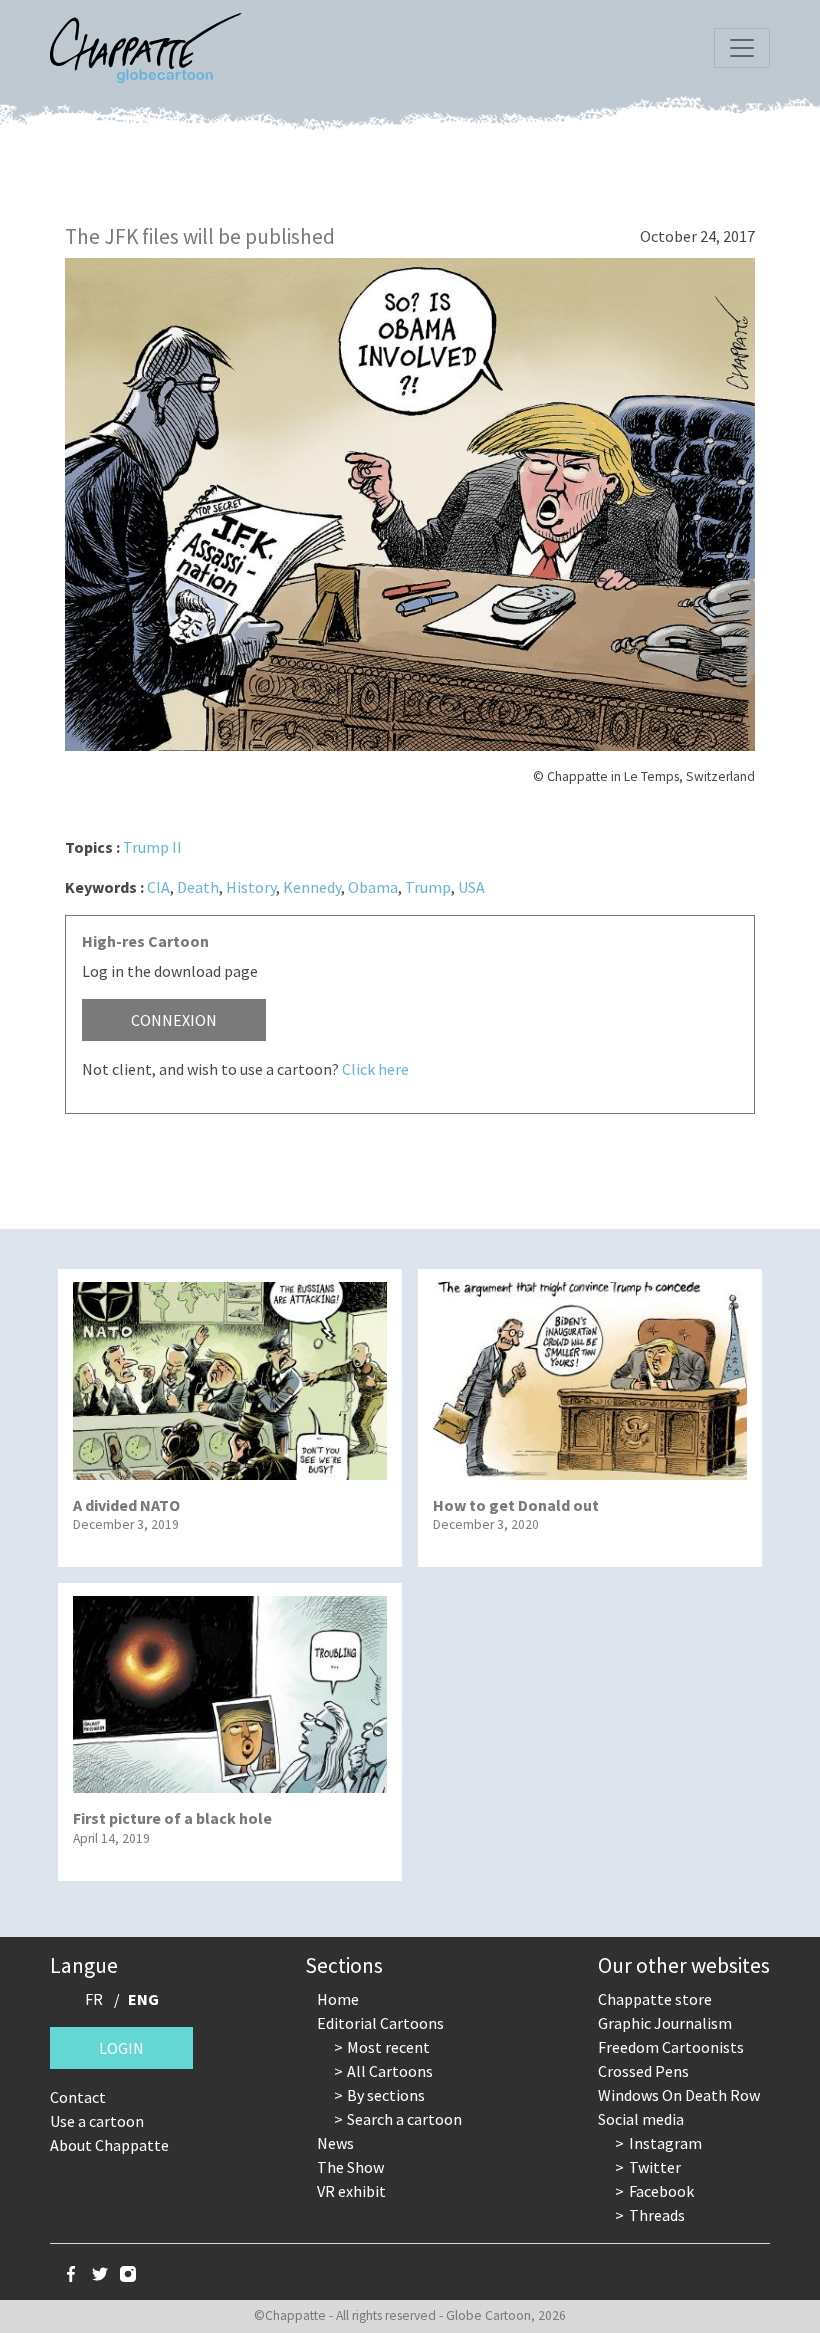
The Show (350, 2167)
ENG (143, 1999)
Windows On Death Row (679, 2095)
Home (338, 1999)
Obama (373, 887)
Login (121, 2048)
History (251, 887)
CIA (158, 887)
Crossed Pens (643, 2071)
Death (198, 887)
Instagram (665, 2143)
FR (94, 1999)
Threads (657, 2215)
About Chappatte (109, 2145)
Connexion (174, 1020)
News (335, 2143)
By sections (386, 2095)
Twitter (655, 2167)
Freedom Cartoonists (671, 2047)
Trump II (152, 847)
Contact (78, 2097)
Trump (428, 887)
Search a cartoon (404, 2119)
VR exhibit (351, 2191)
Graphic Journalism (665, 2023)
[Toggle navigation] (742, 48)
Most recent (388, 2047)
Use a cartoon (97, 2121)
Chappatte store (655, 1999)
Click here (375, 1069)
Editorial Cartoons (380, 2023)
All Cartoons (390, 2071)
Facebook (661, 2191)
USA (471, 887)
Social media (641, 2119)
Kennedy (312, 887)
